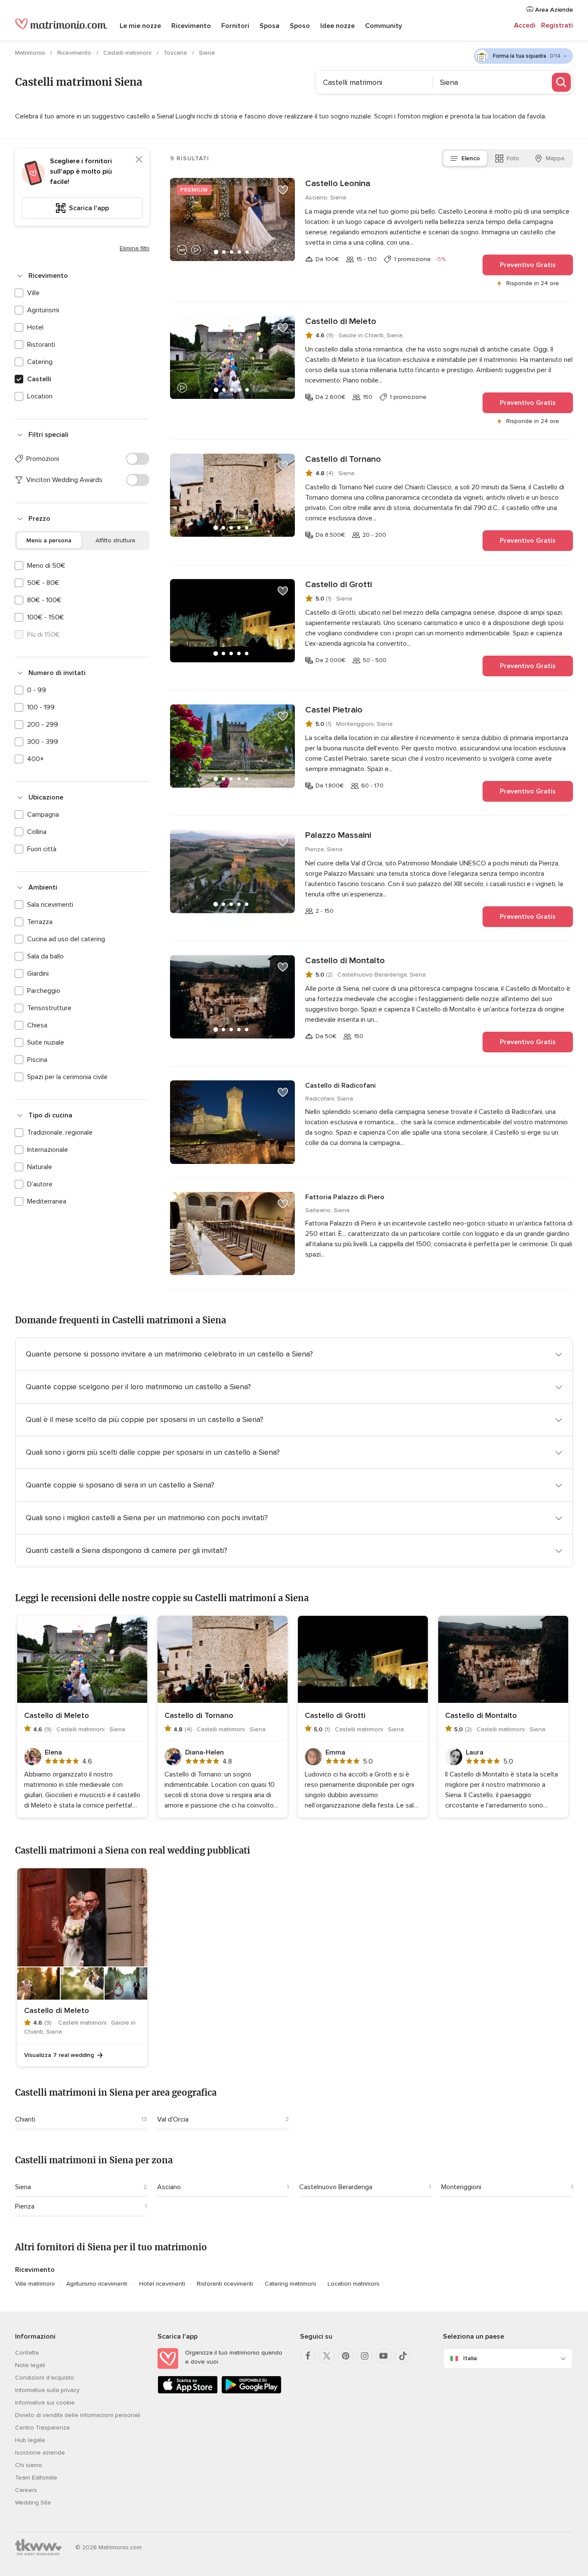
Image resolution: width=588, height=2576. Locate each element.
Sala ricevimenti (50, 905)
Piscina (37, 1060)
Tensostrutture (49, 1008)
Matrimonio (31, 53)
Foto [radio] (513, 158)
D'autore (40, 1184)
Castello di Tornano (343, 459)
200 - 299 (43, 725)
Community (384, 26)
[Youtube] (384, 2356)
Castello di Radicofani (340, 1086)
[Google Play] (251, 2392)
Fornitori (235, 26)
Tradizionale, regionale (60, 1132)
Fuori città (42, 849)
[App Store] (188, 2392)
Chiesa (37, 1025)
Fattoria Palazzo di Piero (345, 1197)
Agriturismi (43, 310)
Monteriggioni (461, 2187)
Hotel (35, 327)
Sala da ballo (45, 956)
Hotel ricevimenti (162, 2284)
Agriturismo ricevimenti (97, 2284)
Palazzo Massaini (338, 835)
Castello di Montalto (345, 961)
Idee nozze (337, 26)
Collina (37, 832)
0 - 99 (37, 690)
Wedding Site (33, 2503)
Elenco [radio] (471, 158)
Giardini (38, 974)
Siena (23, 2187)
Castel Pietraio (334, 710)
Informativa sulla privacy (47, 2390)
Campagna (43, 815)
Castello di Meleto (341, 321)
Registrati (557, 25)
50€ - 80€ (43, 583)
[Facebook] (308, 2356)
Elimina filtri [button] (135, 248)
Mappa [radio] (555, 158)
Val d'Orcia (173, 2119)
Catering (40, 362)
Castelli (39, 379)
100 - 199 (41, 707)
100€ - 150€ (46, 617)
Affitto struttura (115, 540)
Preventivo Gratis (528, 265)
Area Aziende (553, 10)
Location (40, 396)
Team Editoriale (36, 2478)
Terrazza (40, 922)
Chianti (25, 2119)
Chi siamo (29, 2465)
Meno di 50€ (46, 566)
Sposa (269, 26)
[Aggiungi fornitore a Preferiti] (283, 190)
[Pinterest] (346, 2356)
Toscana (176, 53)
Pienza (25, 2206)
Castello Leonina (338, 184)
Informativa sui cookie (45, 2403)
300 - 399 (43, 742)
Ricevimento (191, 26)
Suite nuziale (46, 1042)
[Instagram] (365, 2356)
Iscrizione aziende (40, 2453)
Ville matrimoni (35, 2284)
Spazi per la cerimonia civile (67, 1077)
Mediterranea (47, 1201)
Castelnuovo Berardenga (336, 2187)
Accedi (525, 25)
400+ (36, 759)
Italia (470, 2358)
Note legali (30, 2365)
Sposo (300, 26)
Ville (33, 293)
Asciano (169, 2187)
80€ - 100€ (44, 600)
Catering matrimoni (290, 2284)
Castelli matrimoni (128, 53)
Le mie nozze (140, 26)
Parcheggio (44, 991)
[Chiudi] (139, 159)
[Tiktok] (402, 2356)
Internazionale (48, 1150)
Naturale (40, 1167)
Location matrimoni (353, 2284)
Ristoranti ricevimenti (225, 2284)
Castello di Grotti (339, 585)
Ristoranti (41, 345)
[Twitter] (327, 2356)
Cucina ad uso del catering (66, 939)
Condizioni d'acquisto (45, 2378)
